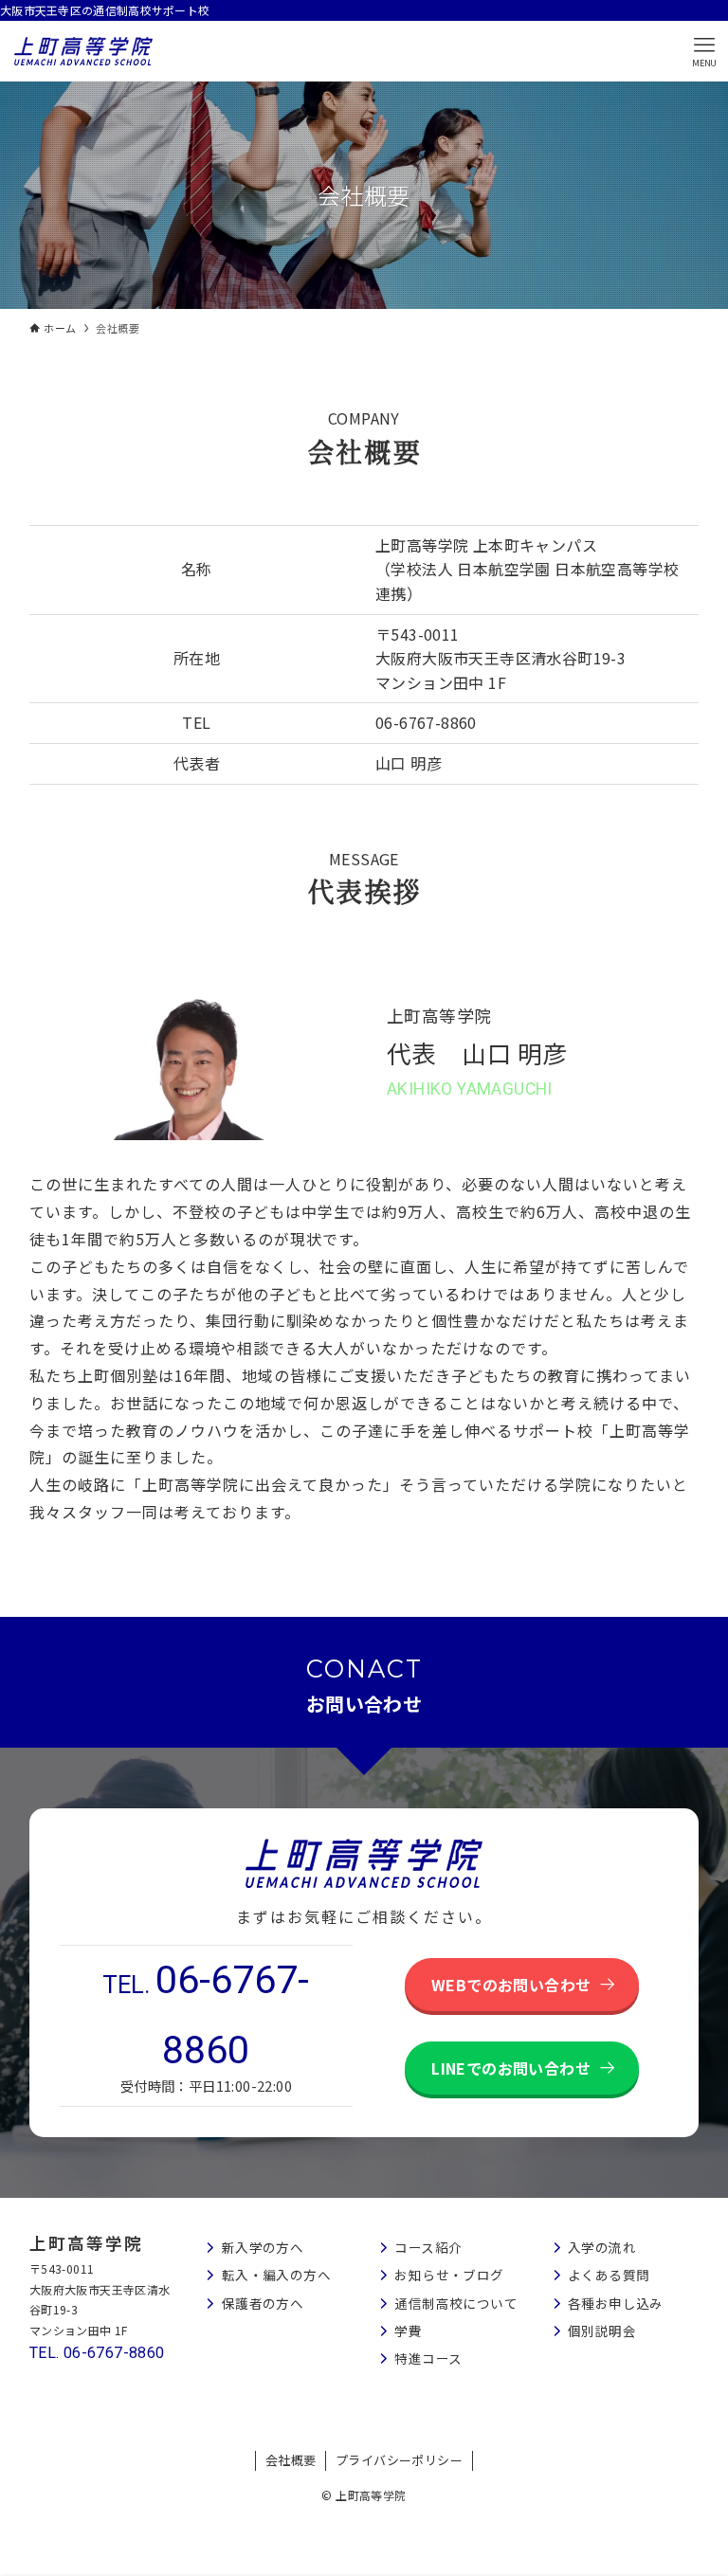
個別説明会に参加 (703, 1188)
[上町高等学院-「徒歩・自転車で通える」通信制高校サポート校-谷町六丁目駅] (83, 51)
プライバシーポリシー (399, 2460)
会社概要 (291, 2460)
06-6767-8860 (595, 45)
